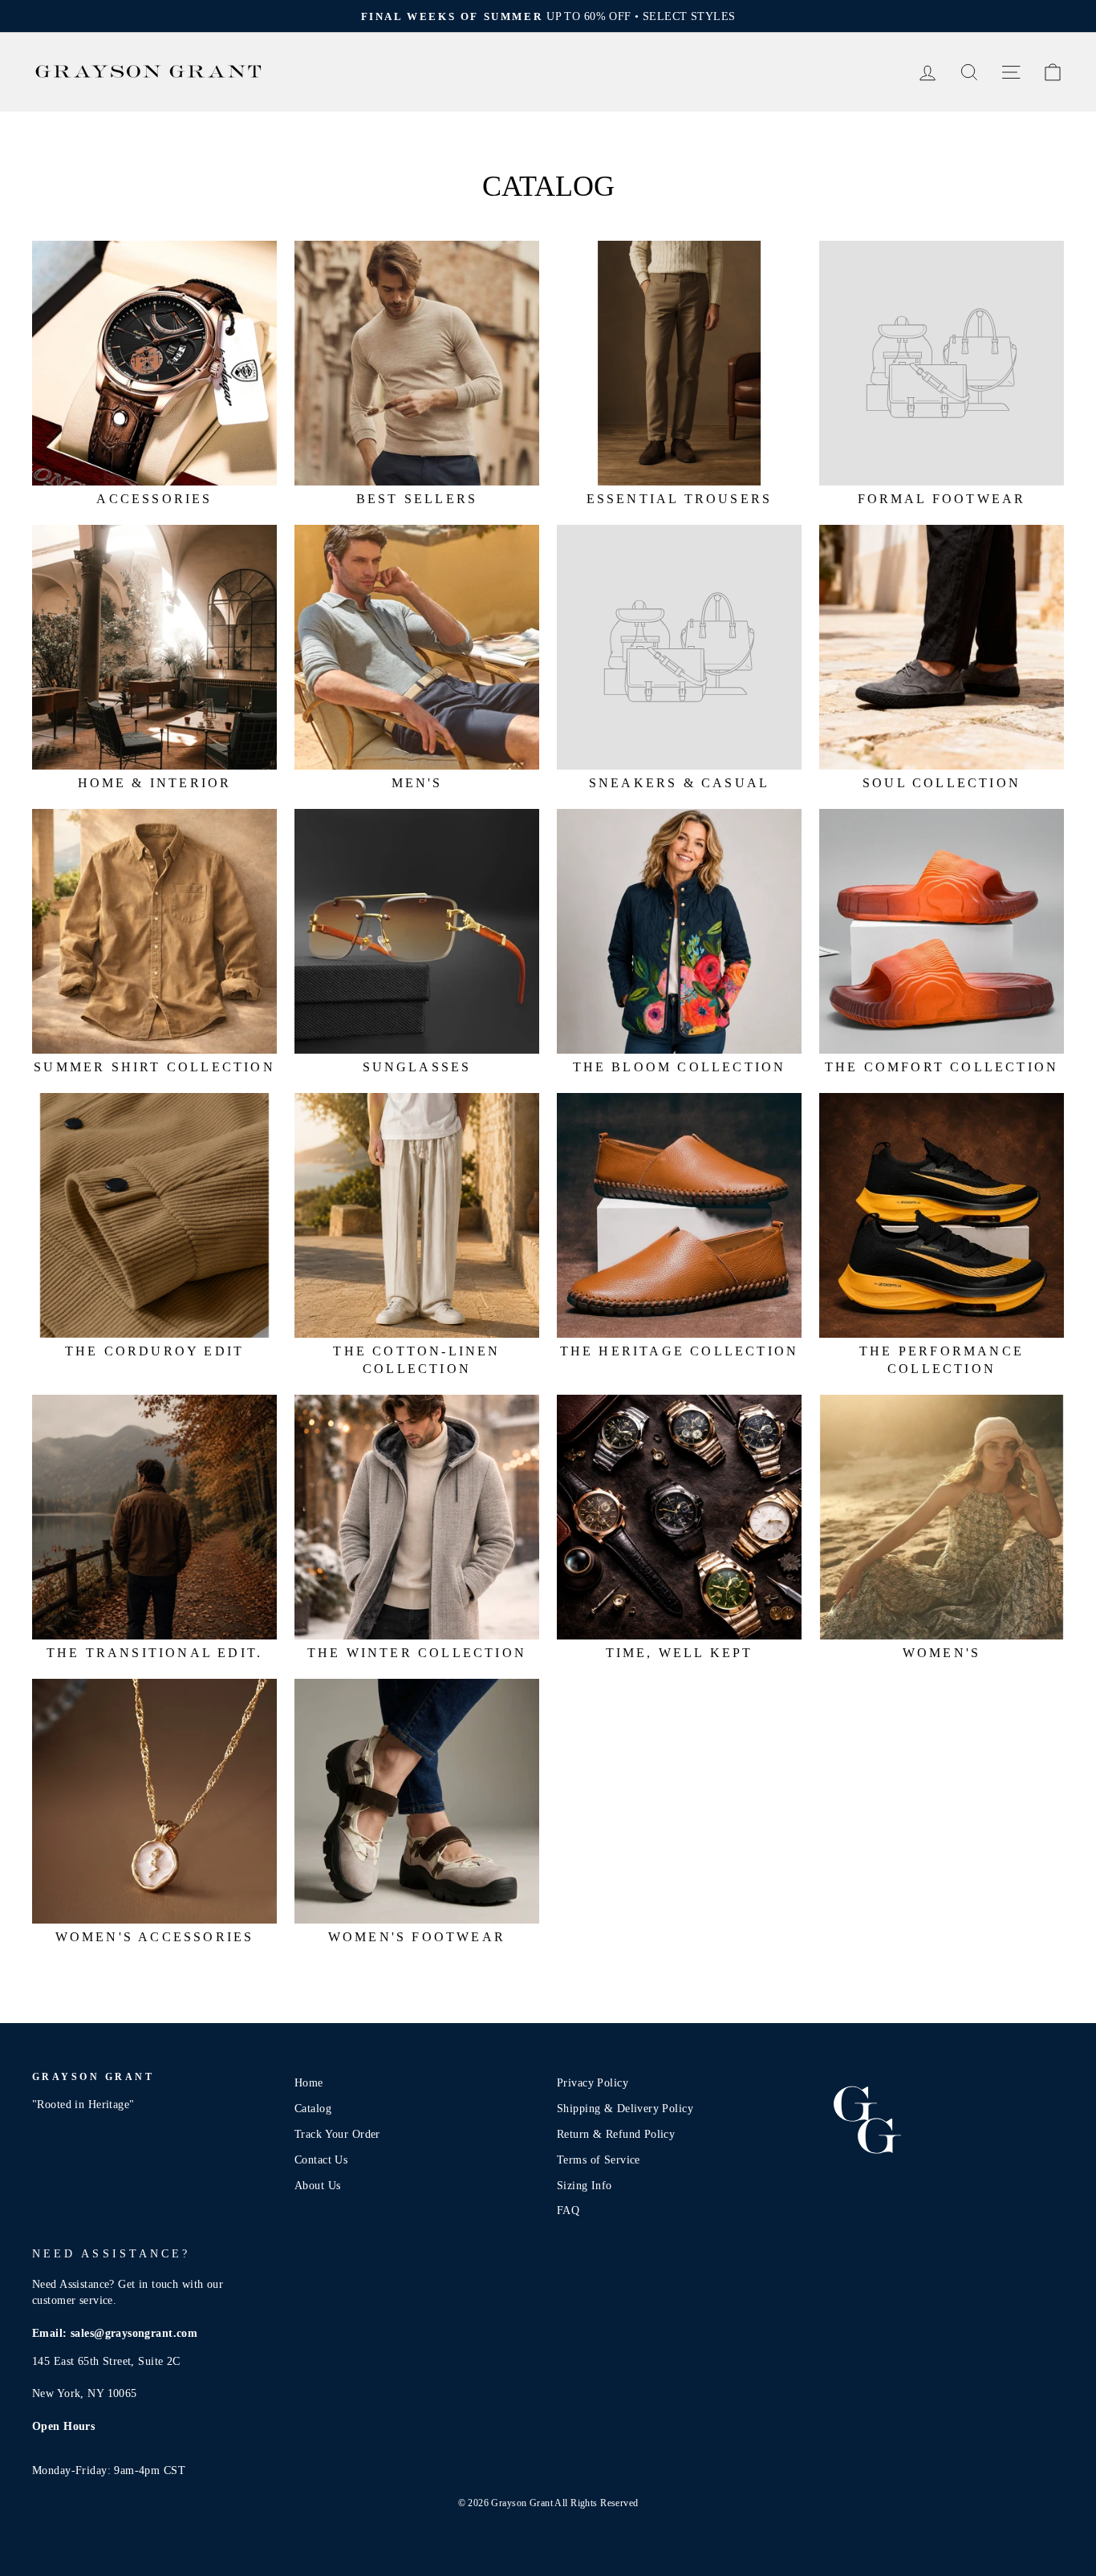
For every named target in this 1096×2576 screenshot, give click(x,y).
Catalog (313, 2108)
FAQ (568, 2210)
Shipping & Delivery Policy (625, 2108)
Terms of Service (599, 2160)
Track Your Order (337, 2134)
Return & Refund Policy (616, 2134)
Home (309, 2082)
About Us (317, 2185)
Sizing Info (585, 2185)
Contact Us (321, 2160)
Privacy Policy (593, 2082)
